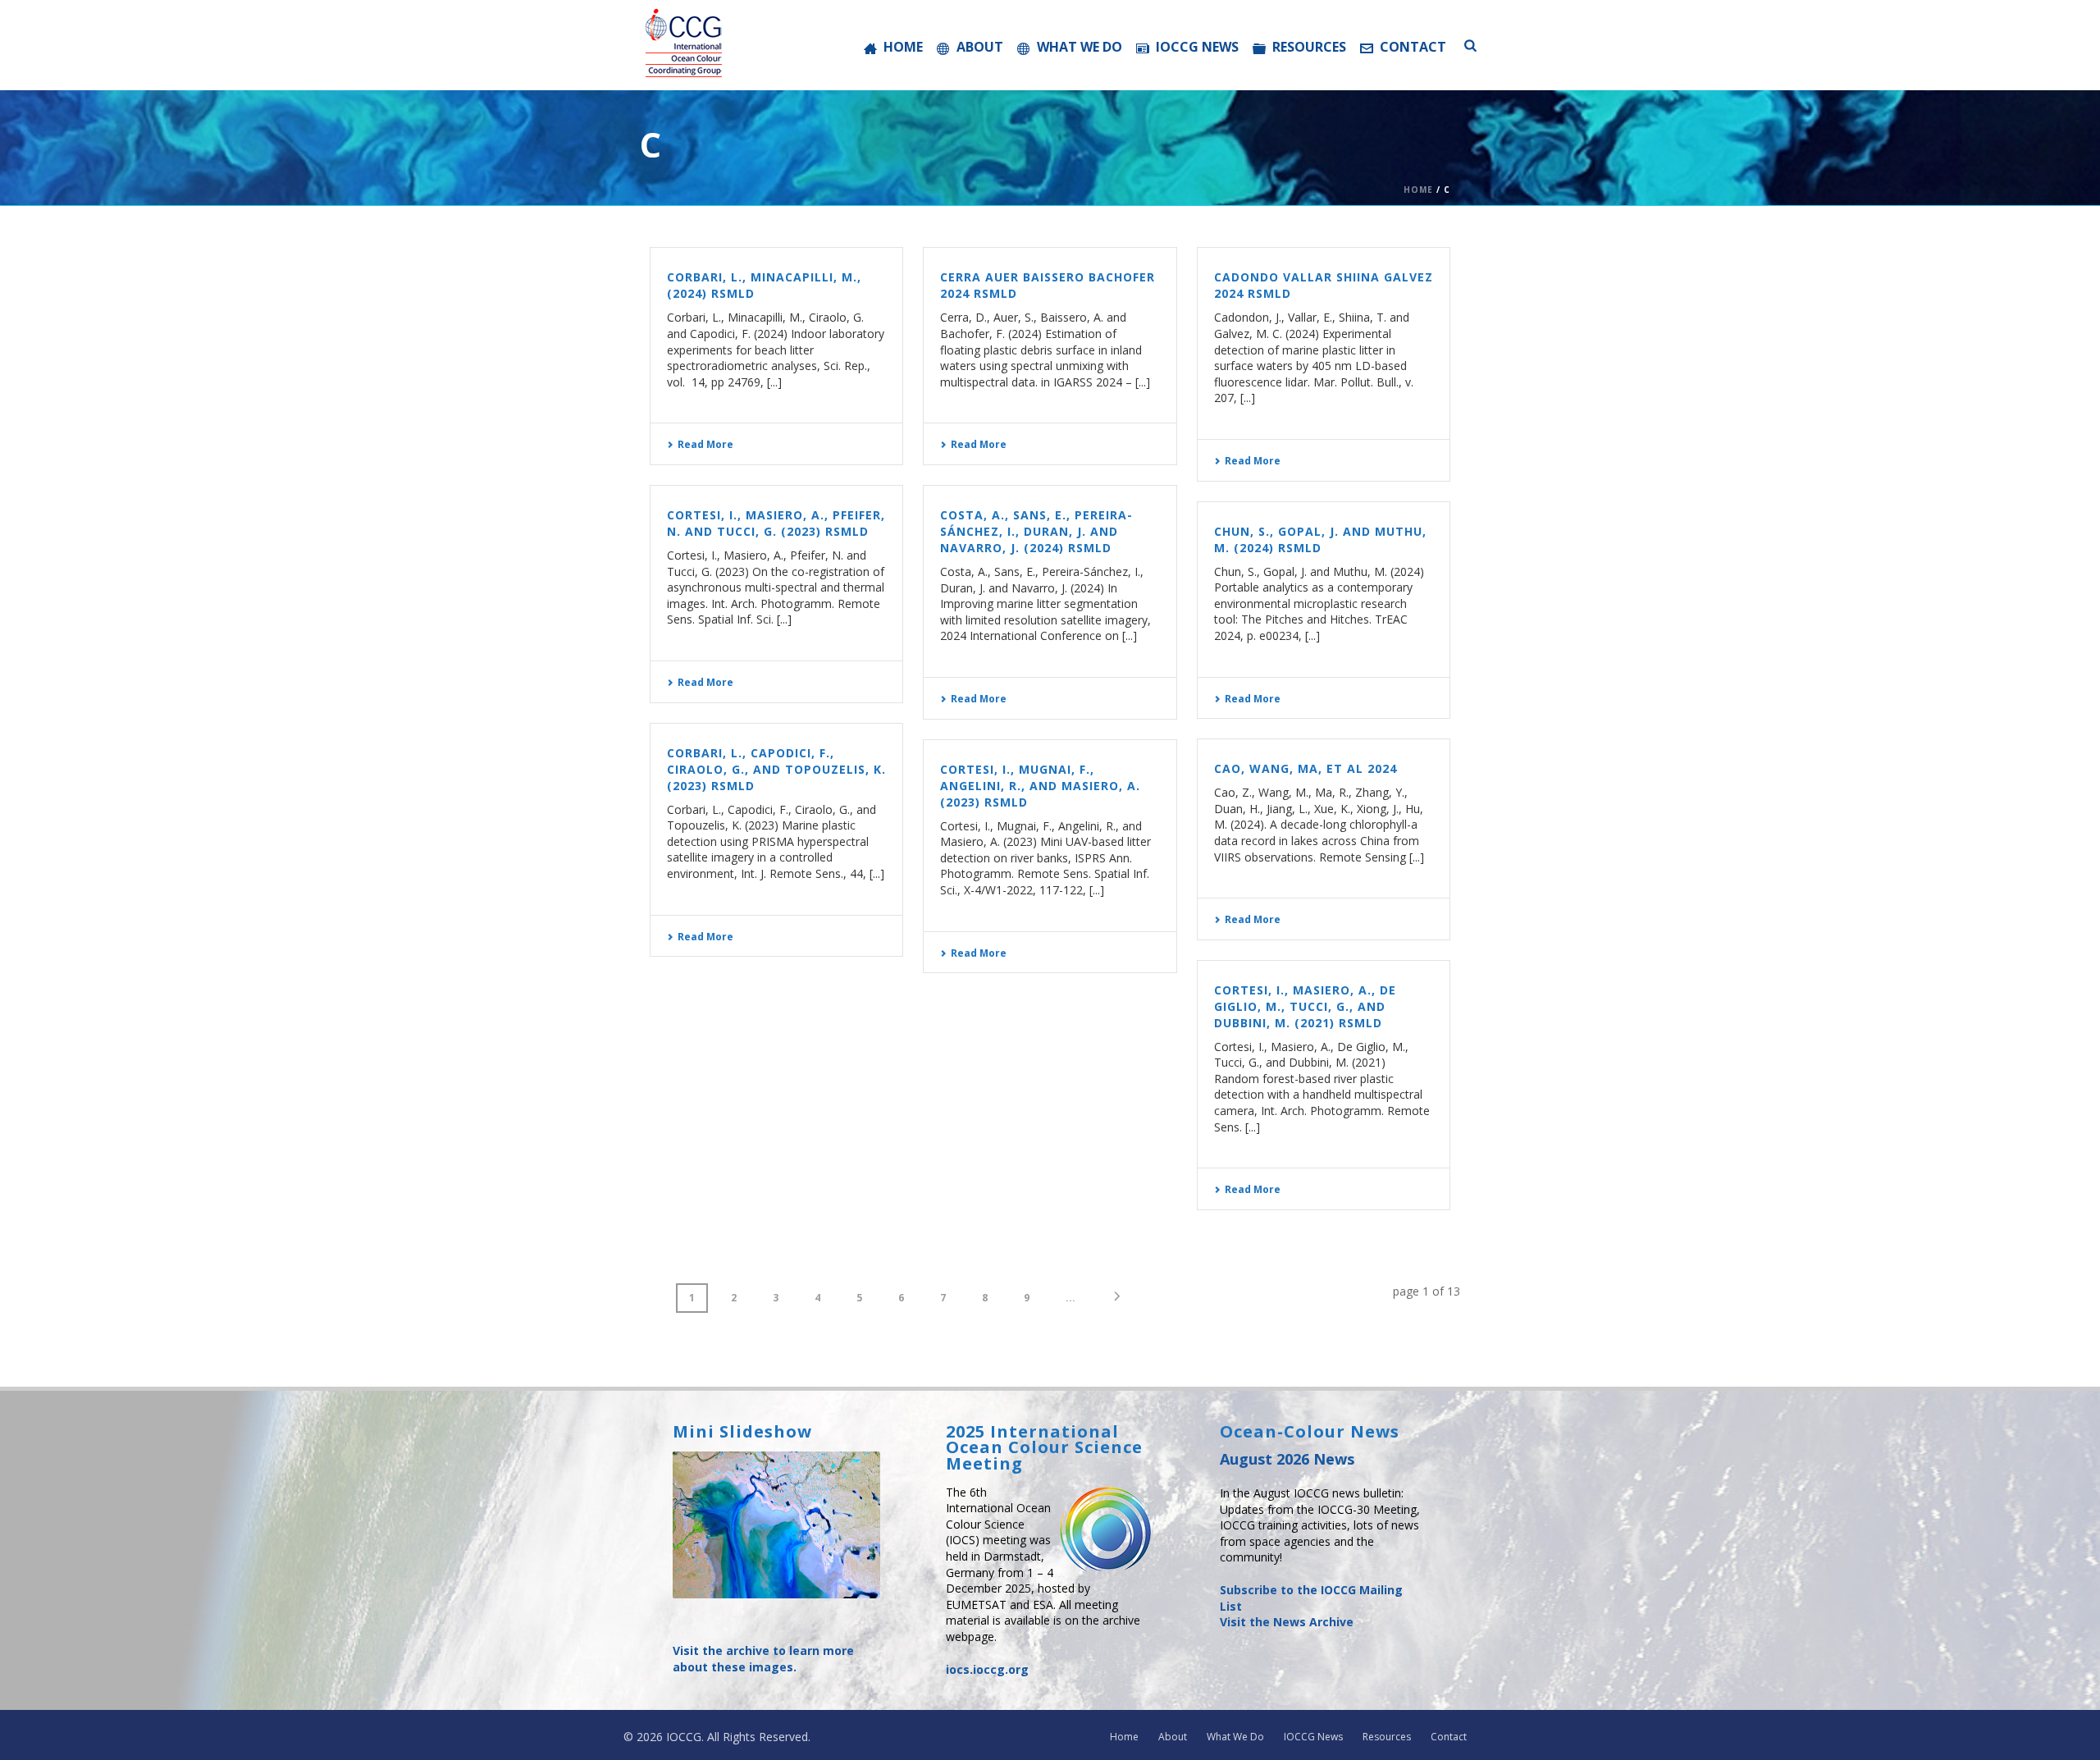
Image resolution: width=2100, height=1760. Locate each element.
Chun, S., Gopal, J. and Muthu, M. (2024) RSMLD (1320, 539)
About (980, 47)
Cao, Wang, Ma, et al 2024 (1306, 768)
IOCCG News (1197, 47)
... (1071, 1298)
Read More (705, 444)
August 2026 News (1287, 1459)
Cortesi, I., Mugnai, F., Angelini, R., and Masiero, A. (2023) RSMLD (1040, 786)
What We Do (1080, 47)
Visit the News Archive (1287, 1622)
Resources (1309, 47)
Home (903, 47)
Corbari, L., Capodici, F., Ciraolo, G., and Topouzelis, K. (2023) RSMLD (776, 769)
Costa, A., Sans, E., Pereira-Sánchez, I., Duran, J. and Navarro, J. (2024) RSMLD (1036, 531)
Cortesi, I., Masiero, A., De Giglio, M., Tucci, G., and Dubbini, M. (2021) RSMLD (1305, 1006)
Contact (1413, 47)
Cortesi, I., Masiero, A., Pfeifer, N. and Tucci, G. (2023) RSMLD (776, 523)
